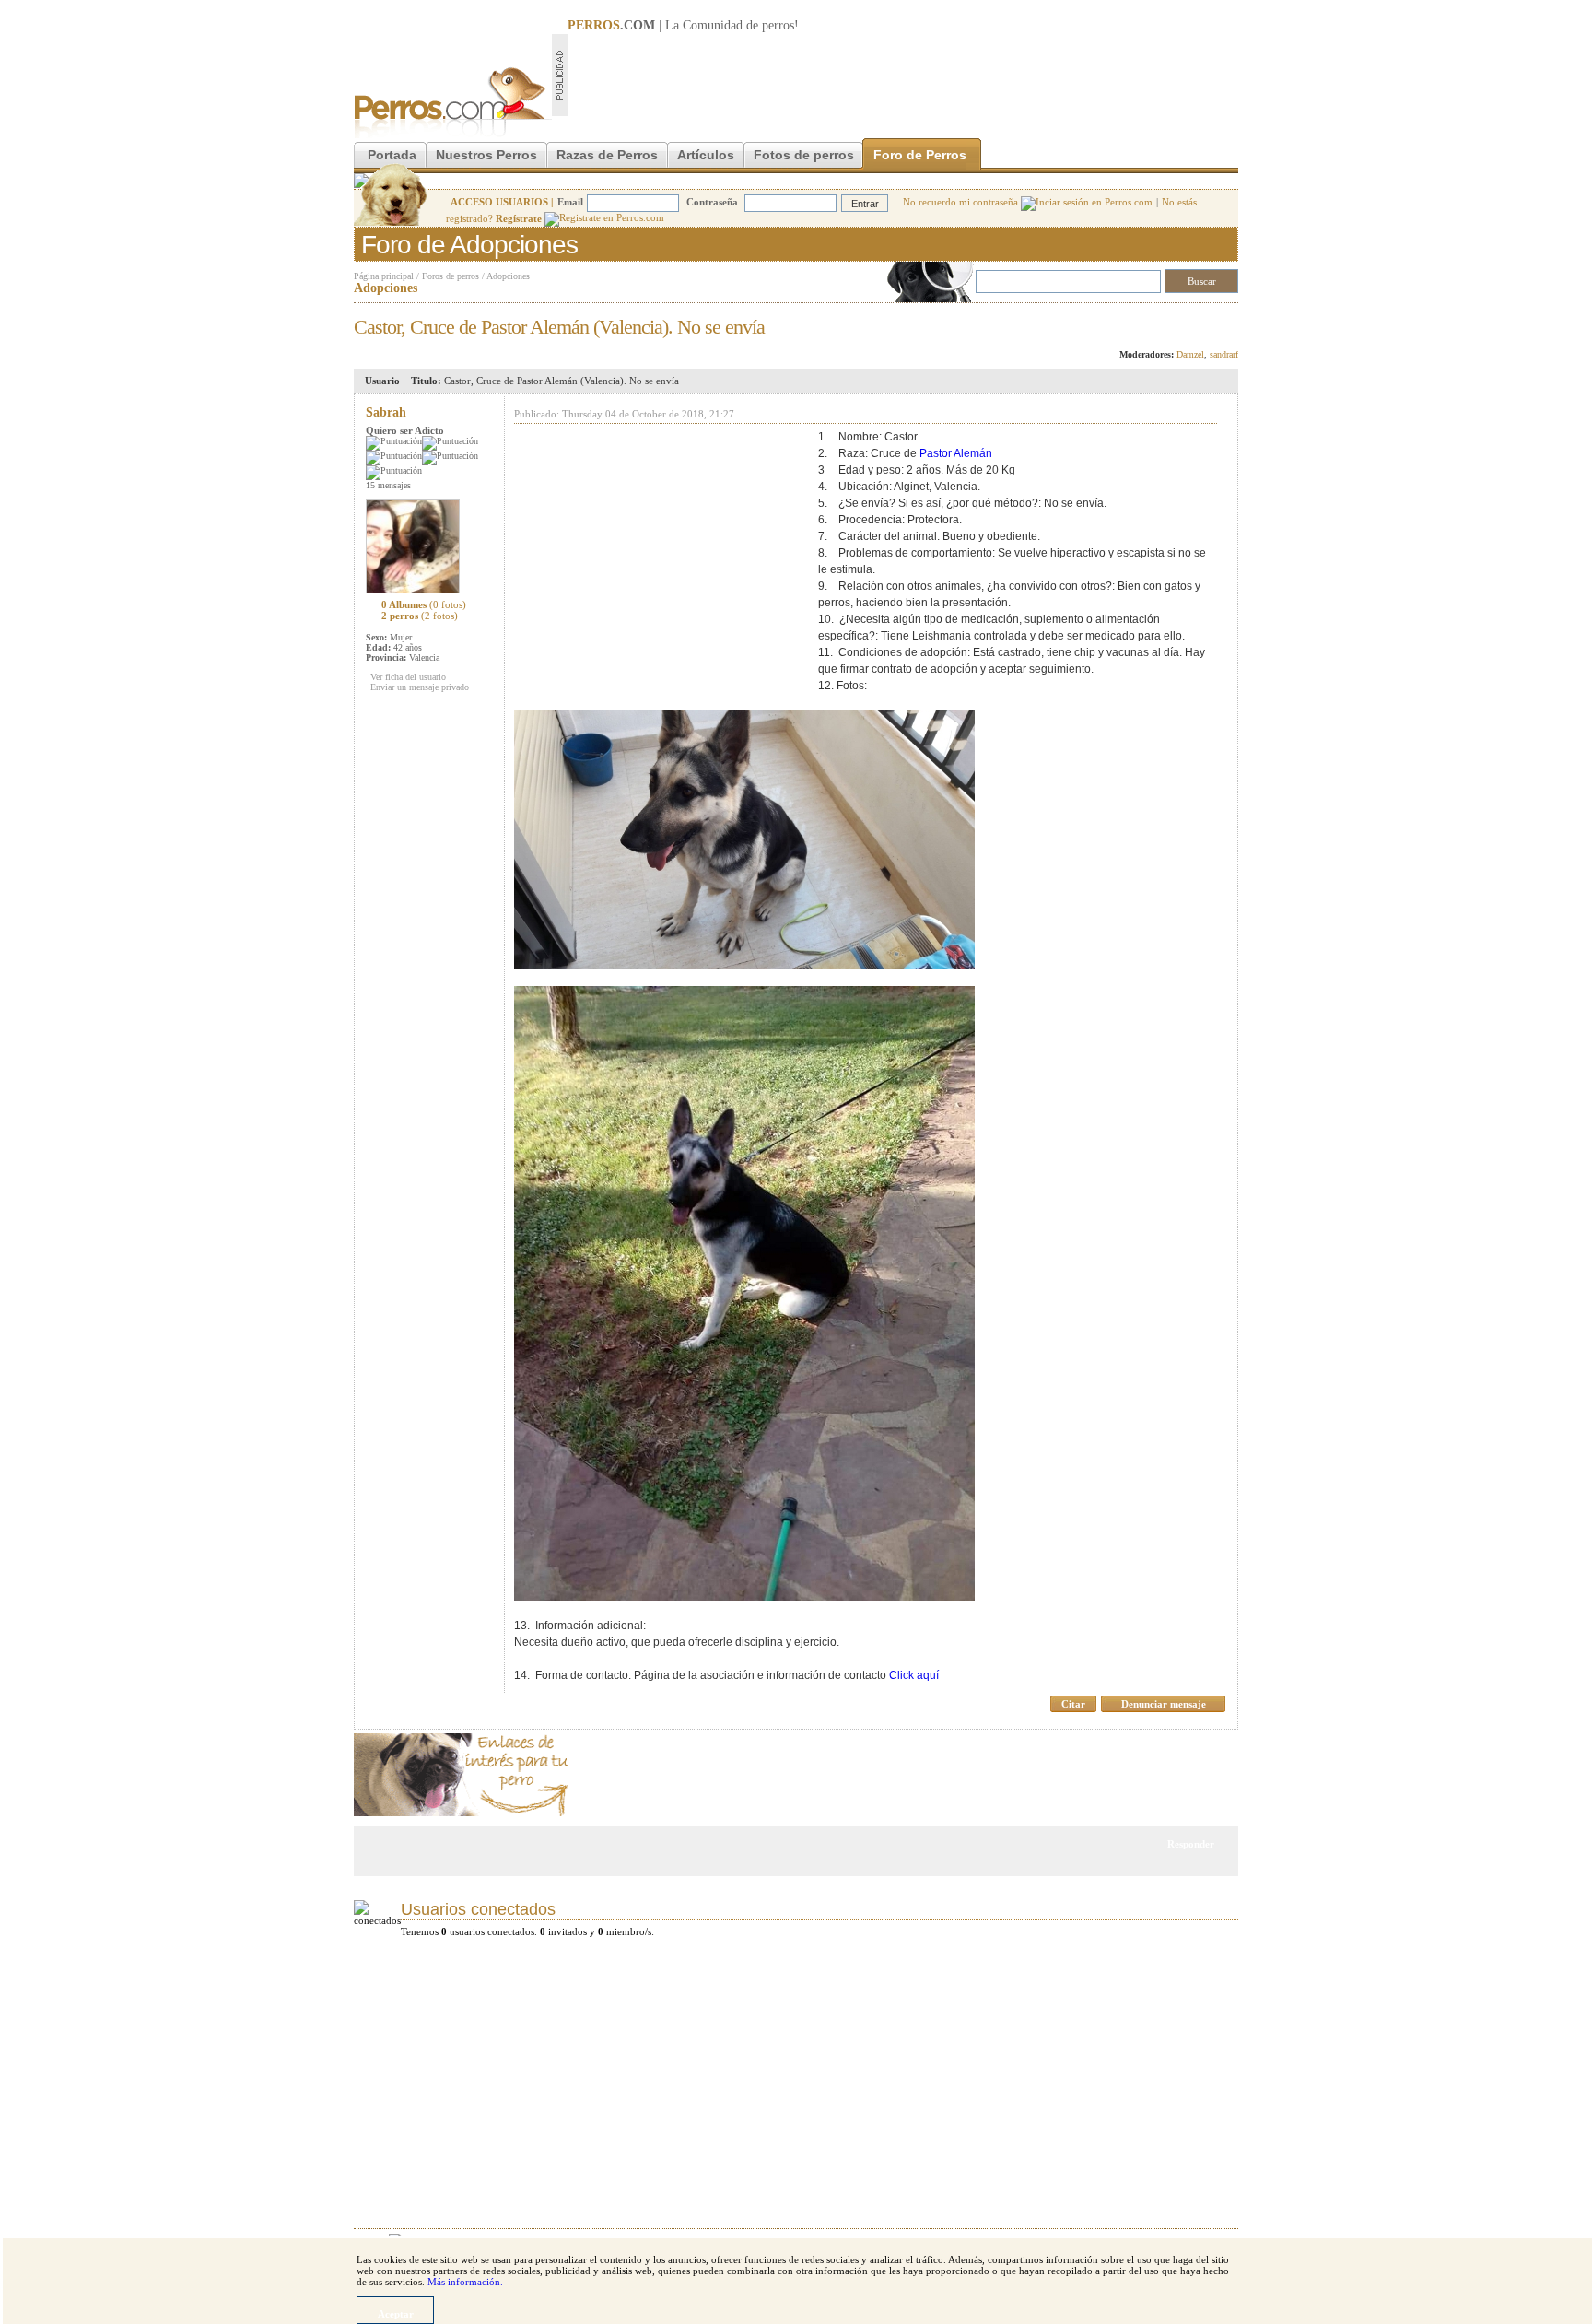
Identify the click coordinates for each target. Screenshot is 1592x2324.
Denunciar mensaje (1164, 1704)
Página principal (384, 276)
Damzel (1190, 354)
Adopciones (508, 276)
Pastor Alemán (956, 453)
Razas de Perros (607, 155)
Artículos (706, 155)
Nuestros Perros (486, 155)
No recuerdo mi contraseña (962, 202)
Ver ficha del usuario (408, 677)
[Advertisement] (903, 75)
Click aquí (914, 1675)
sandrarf (1224, 354)
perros (778, 25)
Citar (1073, 1704)
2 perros (420, 616)
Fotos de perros (804, 155)
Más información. (465, 2282)
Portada (392, 155)
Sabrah (386, 412)
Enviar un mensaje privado (420, 687)
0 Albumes (424, 604)
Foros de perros (451, 276)
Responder (1200, 322)
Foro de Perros (920, 155)
